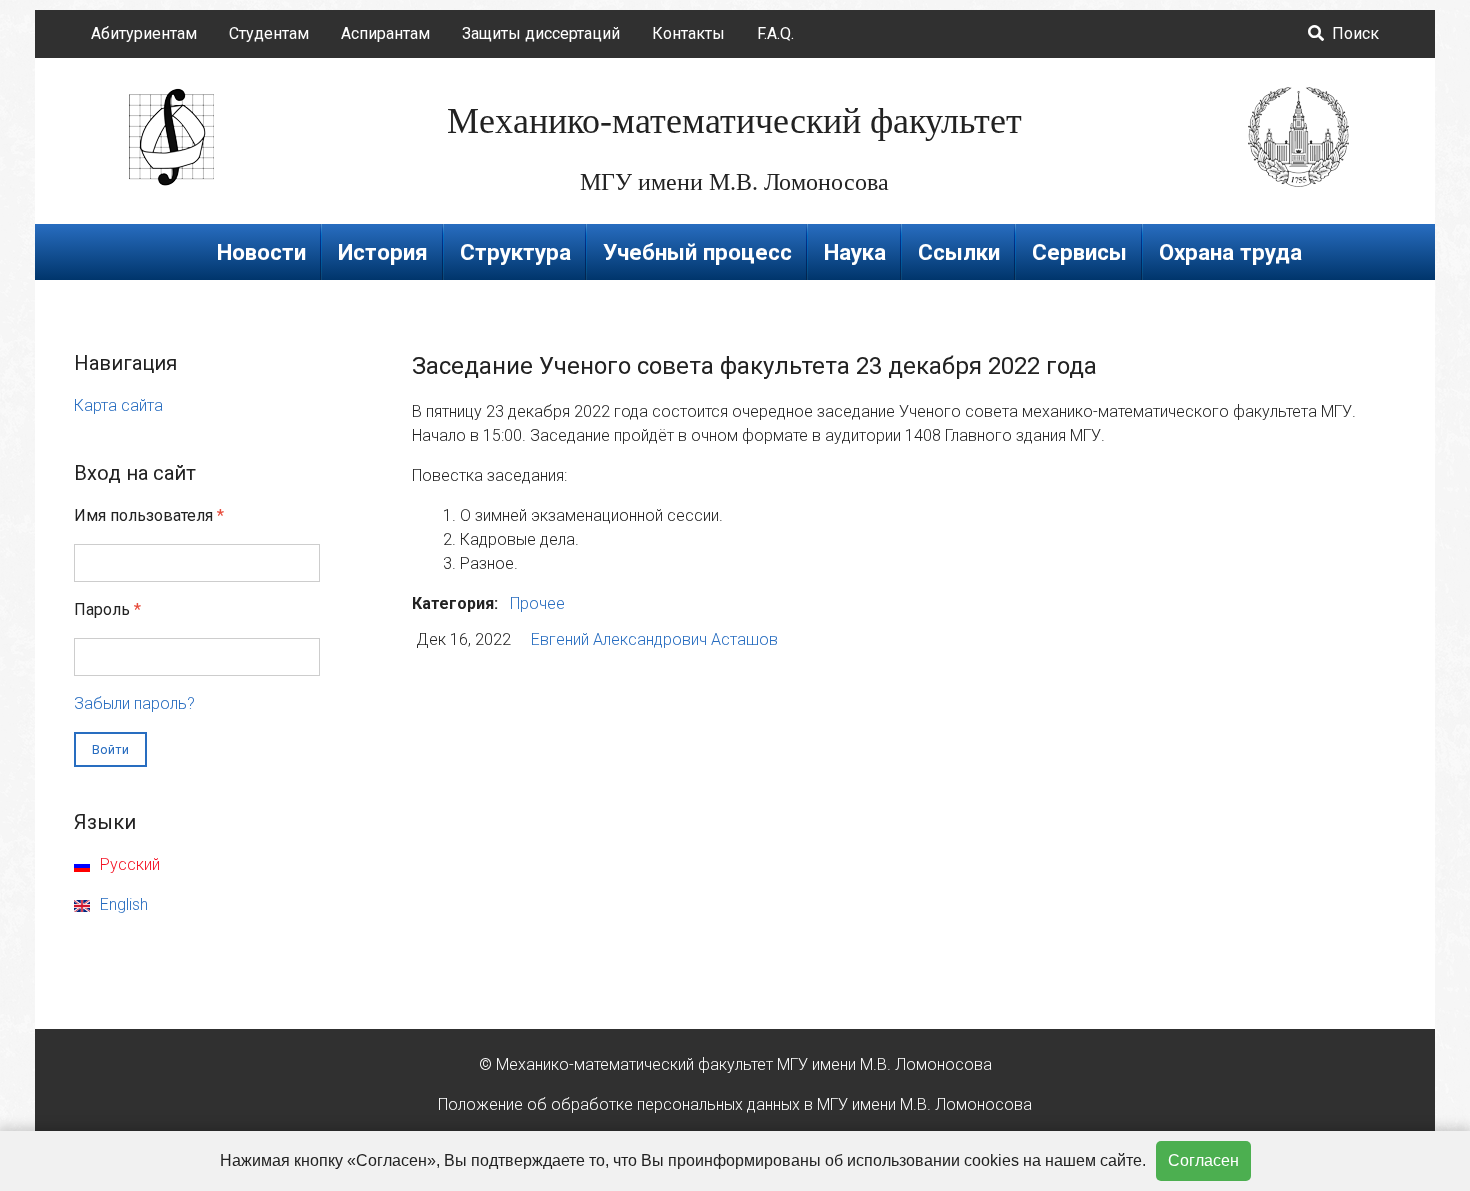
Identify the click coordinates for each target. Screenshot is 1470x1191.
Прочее (537, 603)
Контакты (688, 33)
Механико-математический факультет (734, 121)
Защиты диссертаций (541, 33)
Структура (515, 252)
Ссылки (959, 252)
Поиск (1353, 33)
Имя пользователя (149, 515)
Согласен (1203, 1160)
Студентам (269, 33)
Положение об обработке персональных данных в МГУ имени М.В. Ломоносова (735, 1104)
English (122, 904)
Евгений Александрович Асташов (654, 639)
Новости (261, 252)
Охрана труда (1230, 252)
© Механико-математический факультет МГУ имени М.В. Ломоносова (735, 1064)
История (383, 252)
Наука (855, 252)
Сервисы (1079, 252)
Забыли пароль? (134, 703)
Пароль (107, 609)
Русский (128, 864)
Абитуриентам (144, 33)
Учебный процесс (697, 252)
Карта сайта (118, 405)
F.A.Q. (775, 33)
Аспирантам (385, 33)
